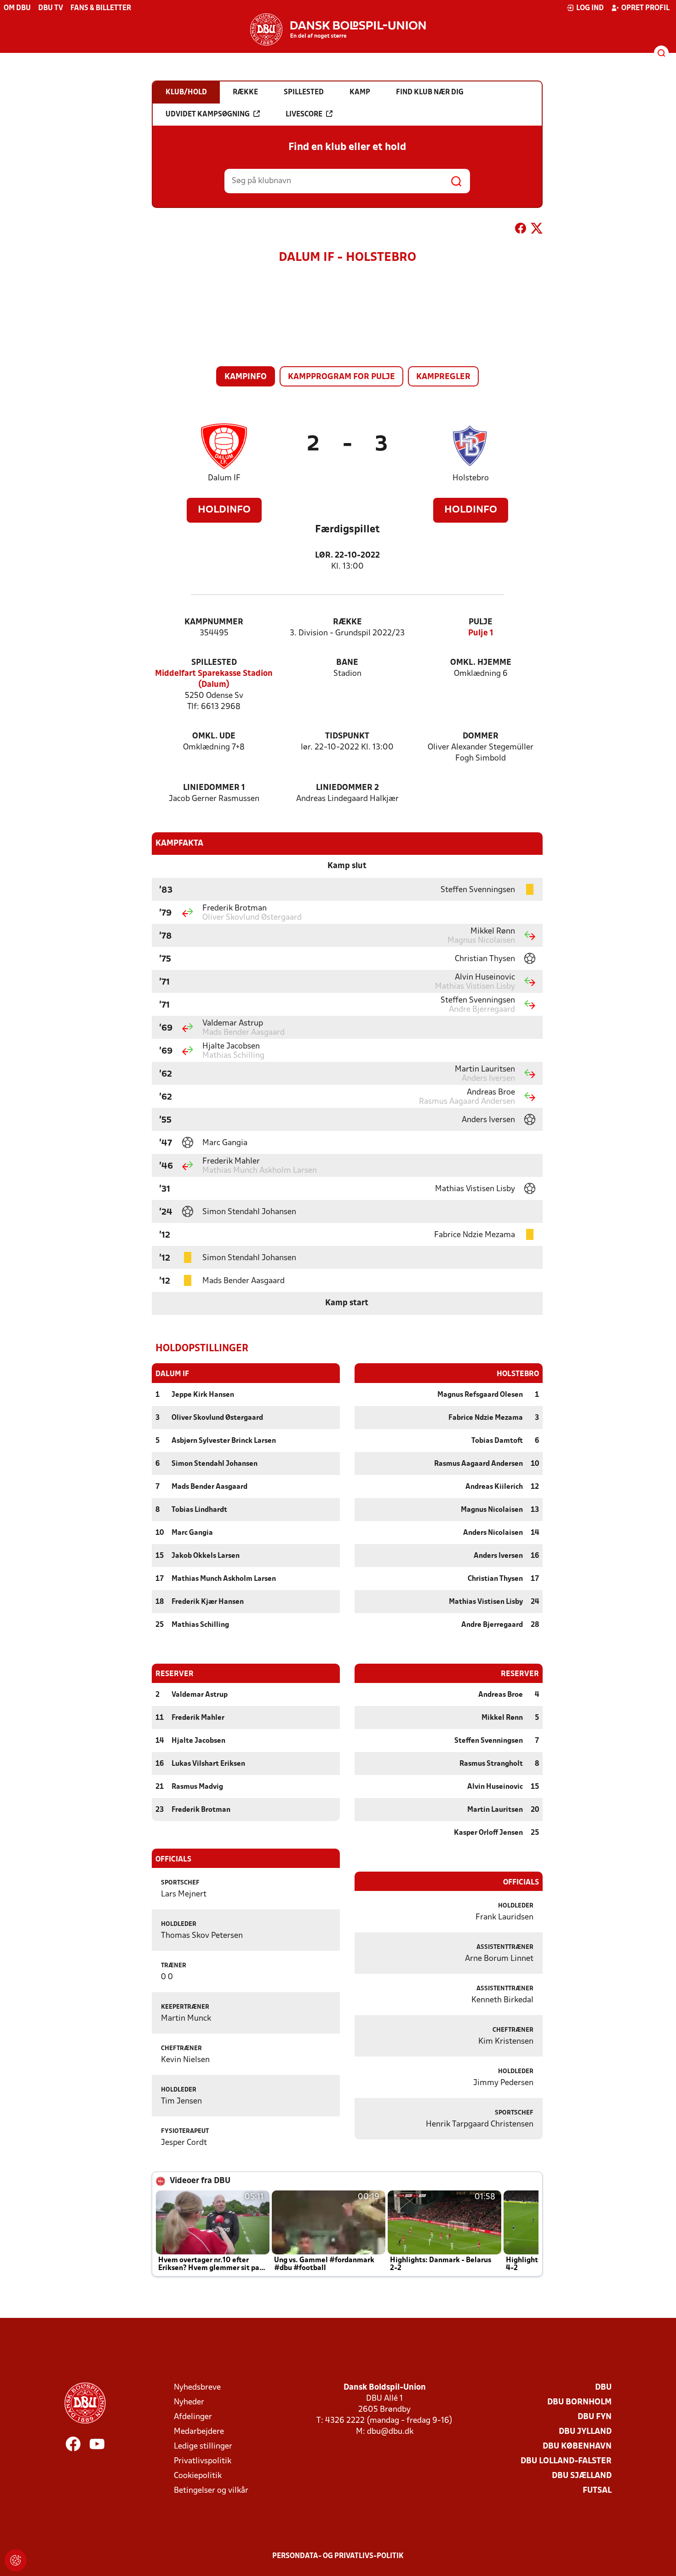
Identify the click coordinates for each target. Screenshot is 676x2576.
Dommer (481, 736)
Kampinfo (246, 377)
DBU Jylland (585, 2432)
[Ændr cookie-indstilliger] (16, 2560)
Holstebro (471, 478)
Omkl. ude (214, 736)
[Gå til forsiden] (338, 29)
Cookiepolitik (198, 2476)
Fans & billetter (101, 8)
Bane (347, 663)
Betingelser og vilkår (211, 2491)
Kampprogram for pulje (341, 377)
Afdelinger (193, 2417)
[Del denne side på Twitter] (537, 230)
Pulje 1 (481, 633)
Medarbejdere (199, 2432)
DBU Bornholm (579, 2402)
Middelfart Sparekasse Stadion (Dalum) (214, 679)
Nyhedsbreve (197, 2388)
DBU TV (51, 8)
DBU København (577, 2446)
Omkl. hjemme (481, 663)
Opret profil (645, 8)
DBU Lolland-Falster (566, 2461)
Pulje (481, 622)
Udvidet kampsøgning (208, 115)
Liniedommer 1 (214, 788)
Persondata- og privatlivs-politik (338, 2556)
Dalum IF (224, 478)
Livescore (304, 115)
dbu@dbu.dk (390, 2432)
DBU (603, 2388)
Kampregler (443, 377)
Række (347, 622)
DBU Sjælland (582, 2476)
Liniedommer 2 (347, 788)
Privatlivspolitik (203, 2461)
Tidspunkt (347, 736)
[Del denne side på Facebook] (521, 230)
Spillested (214, 663)
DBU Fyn (595, 2417)
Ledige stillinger (203, 2446)
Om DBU (17, 8)
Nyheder (189, 2402)
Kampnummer (214, 622)
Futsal (597, 2491)
